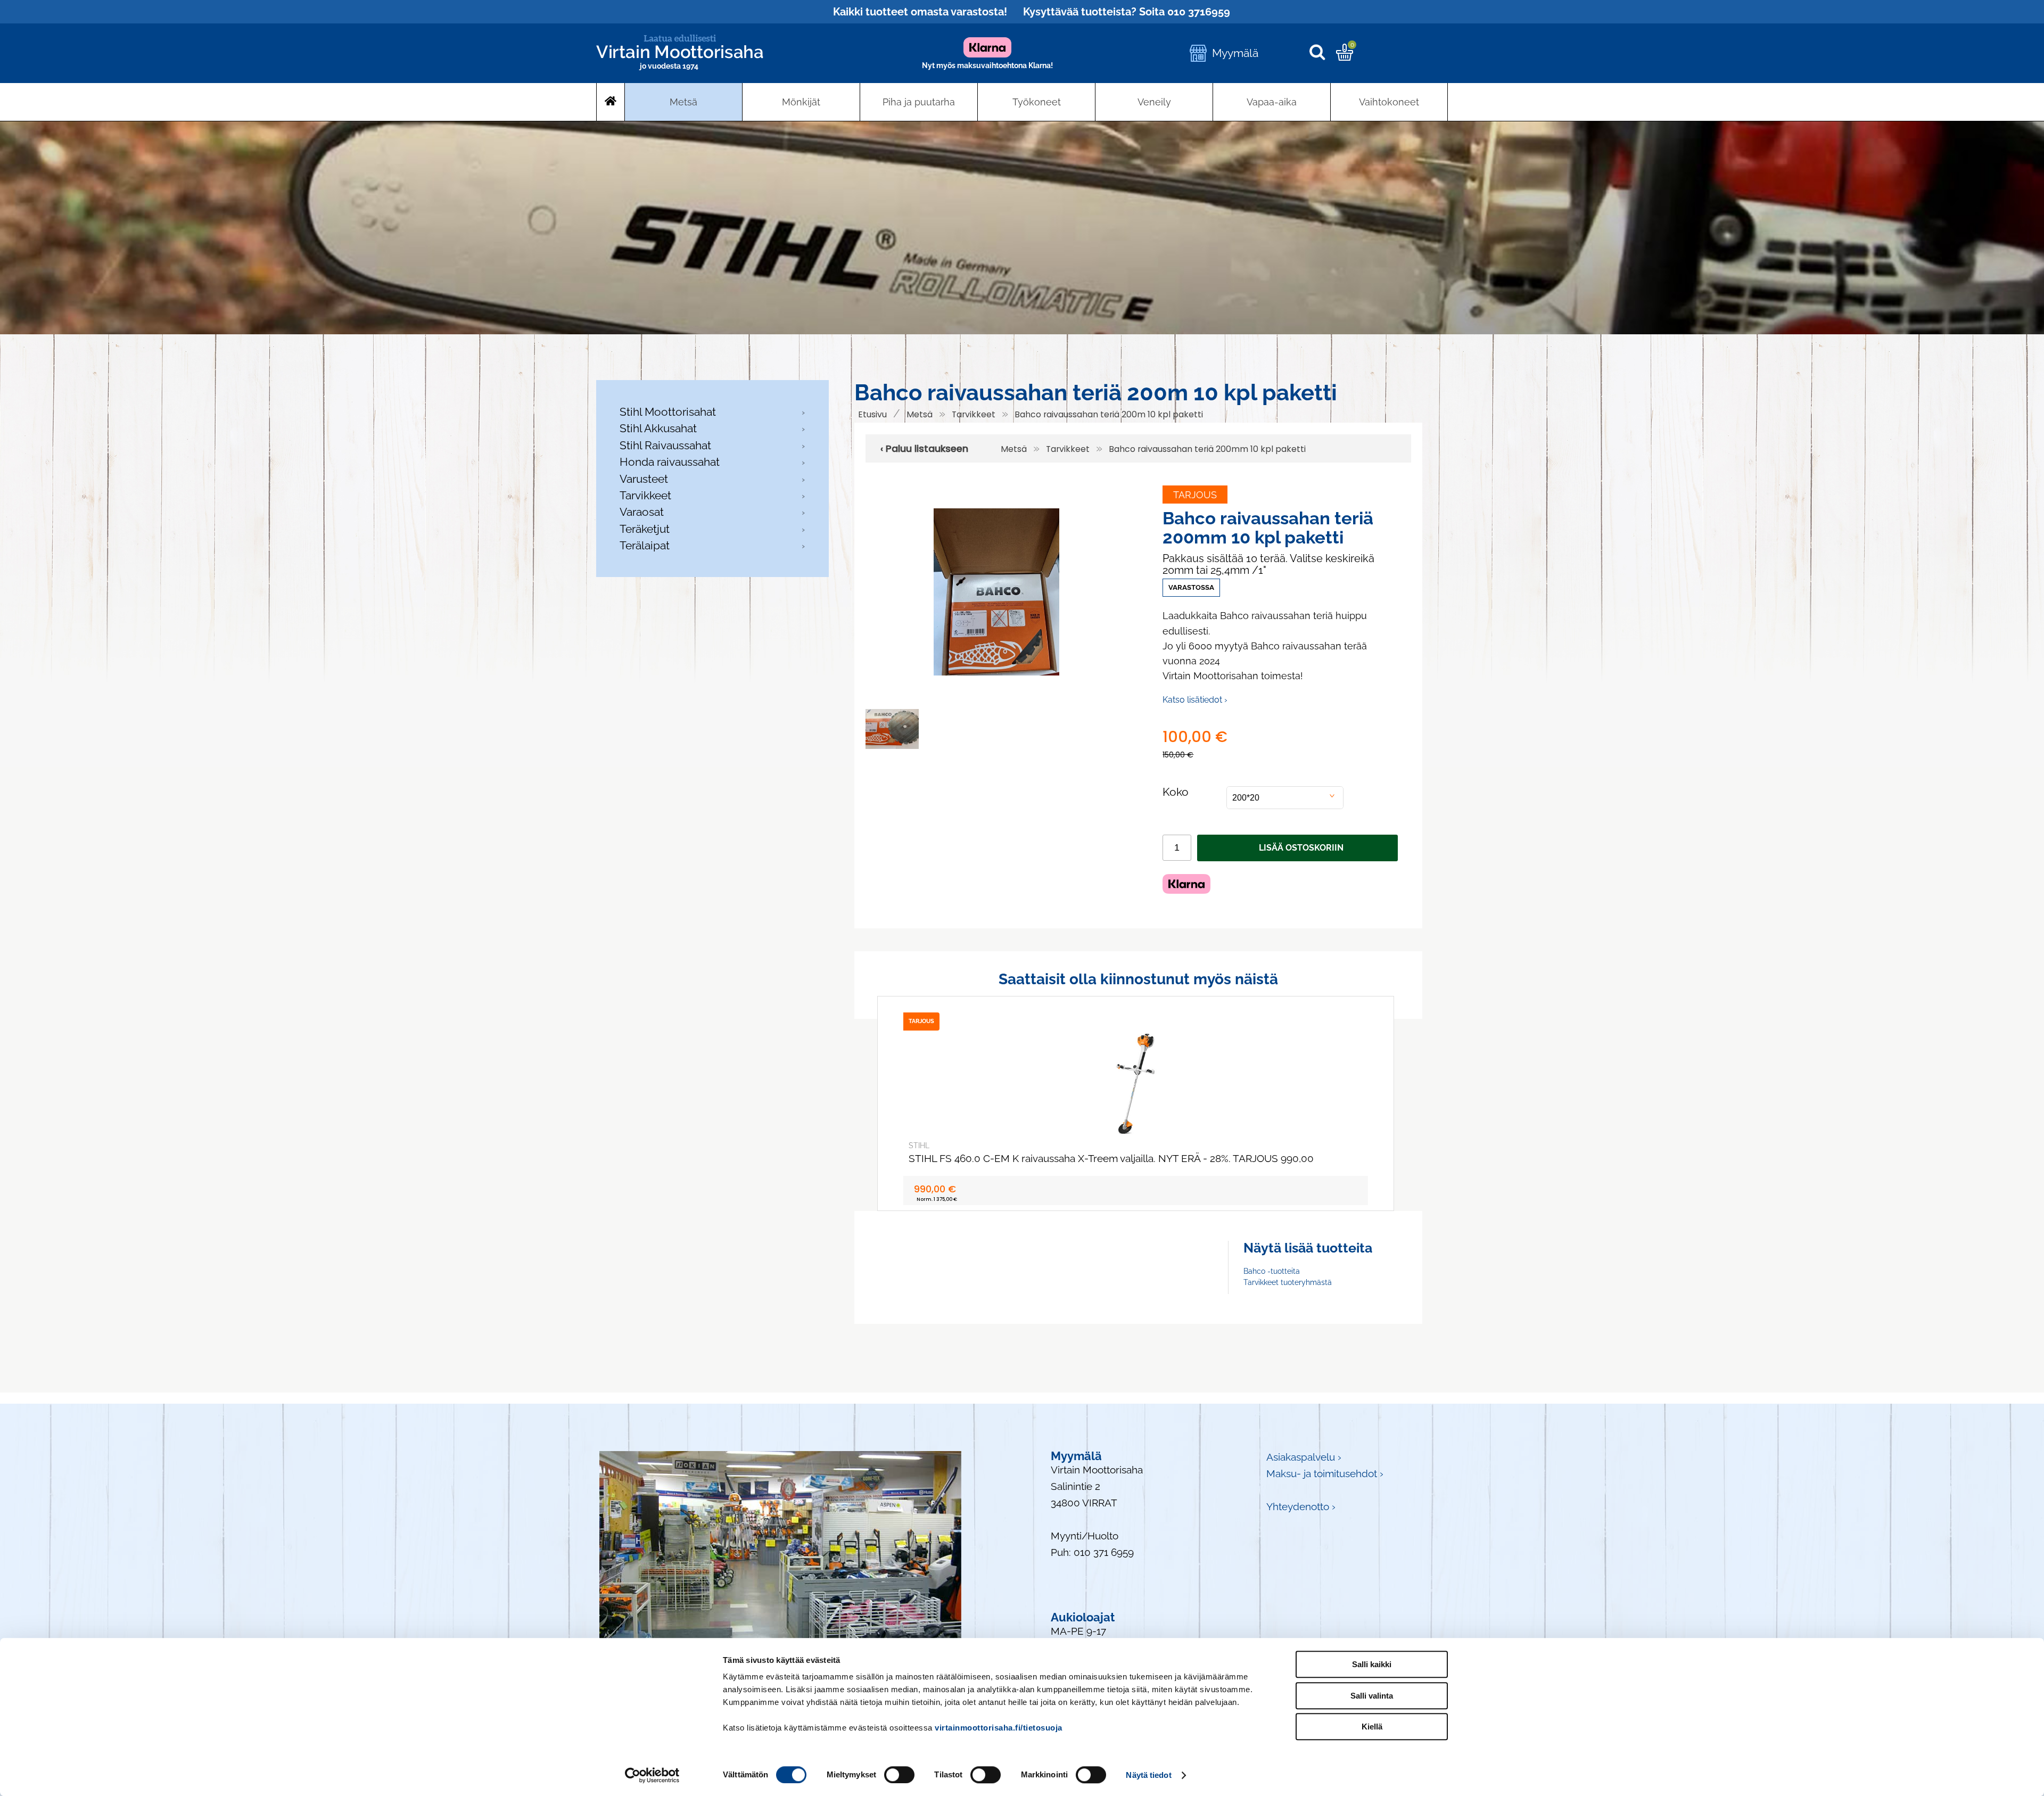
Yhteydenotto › (1301, 1507)
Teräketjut (645, 529)
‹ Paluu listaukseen (924, 449)
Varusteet (644, 479)
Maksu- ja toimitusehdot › (1325, 1474)
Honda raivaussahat (670, 462)
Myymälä (1235, 53)
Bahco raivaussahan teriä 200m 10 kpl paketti (1109, 414)
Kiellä (1372, 1727)
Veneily (1154, 102)
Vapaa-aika (1272, 102)
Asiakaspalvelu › (1304, 1457)
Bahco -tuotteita (1272, 1271)
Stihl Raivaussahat (665, 445)
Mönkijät (801, 102)
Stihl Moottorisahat (668, 412)
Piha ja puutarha (919, 102)
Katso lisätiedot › (1195, 700)
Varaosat (642, 512)
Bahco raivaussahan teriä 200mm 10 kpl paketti (1207, 449)
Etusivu (872, 414)
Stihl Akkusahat (658, 428)
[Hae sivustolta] (1322, 53)
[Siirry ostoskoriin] (1345, 57)
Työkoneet (1037, 102)
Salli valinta (1372, 1696)
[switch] (899, 1775)
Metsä (683, 102)
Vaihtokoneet (1389, 102)
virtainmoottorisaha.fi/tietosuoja (999, 1728)
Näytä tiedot (1148, 1775)
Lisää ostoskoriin (1301, 848)
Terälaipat (645, 545)
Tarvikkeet (645, 495)
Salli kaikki (1372, 1664)
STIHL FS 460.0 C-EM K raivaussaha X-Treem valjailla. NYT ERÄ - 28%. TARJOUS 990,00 (1111, 1159)
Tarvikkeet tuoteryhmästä (1288, 1282)
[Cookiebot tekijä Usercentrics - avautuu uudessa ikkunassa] (652, 1775)
